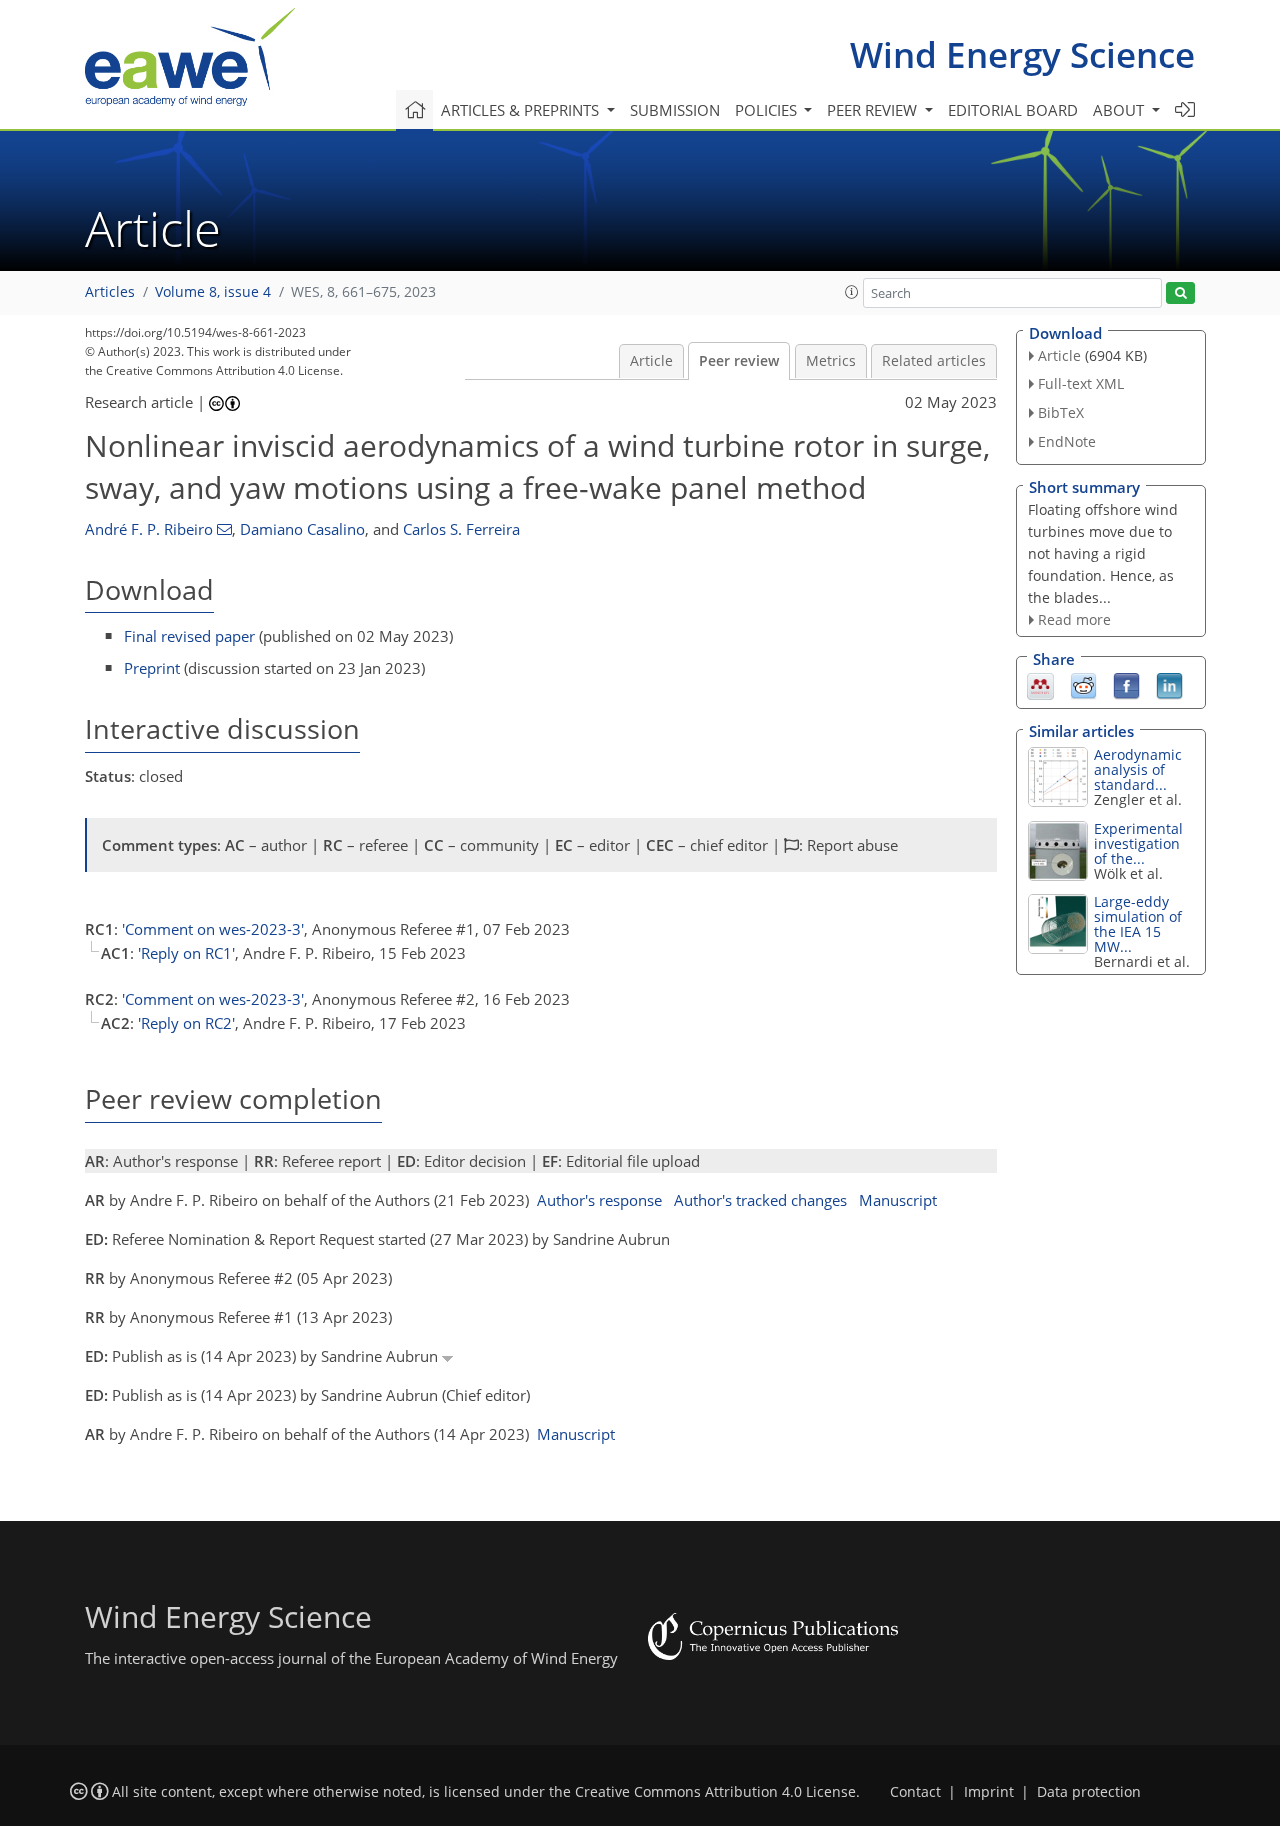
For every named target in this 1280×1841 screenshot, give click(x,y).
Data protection (1089, 1792)
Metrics (831, 361)
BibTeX (1061, 412)
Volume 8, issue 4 (213, 292)
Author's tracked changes (760, 1200)
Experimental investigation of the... (1138, 843)
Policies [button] (768, 110)
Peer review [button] (874, 110)
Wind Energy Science (1022, 54)
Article (651, 361)
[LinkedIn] (1169, 685)
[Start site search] (1180, 293)
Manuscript (898, 1200)
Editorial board (1013, 110)
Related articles (934, 361)
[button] (852, 292)
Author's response (599, 1200)
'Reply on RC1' (186, 953)
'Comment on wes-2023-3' (213, 929)
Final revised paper (189, 636)
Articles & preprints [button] (522, 110)
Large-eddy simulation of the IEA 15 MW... (1138, 924)
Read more (1074, 619)
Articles (110, 292)
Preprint (152, 668)
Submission (675, 110)
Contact (915, 1792)
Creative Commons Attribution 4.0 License (715, 1792)
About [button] (1120, 110)
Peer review (739, 361)
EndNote (1067, 441)
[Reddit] (1083, 685)
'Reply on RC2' (186, 1023)
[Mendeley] (1040, 685)
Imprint (989, 1792)
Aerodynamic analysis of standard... (1138, 769)
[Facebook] (1126, 685)
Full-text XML (1081, 383)
